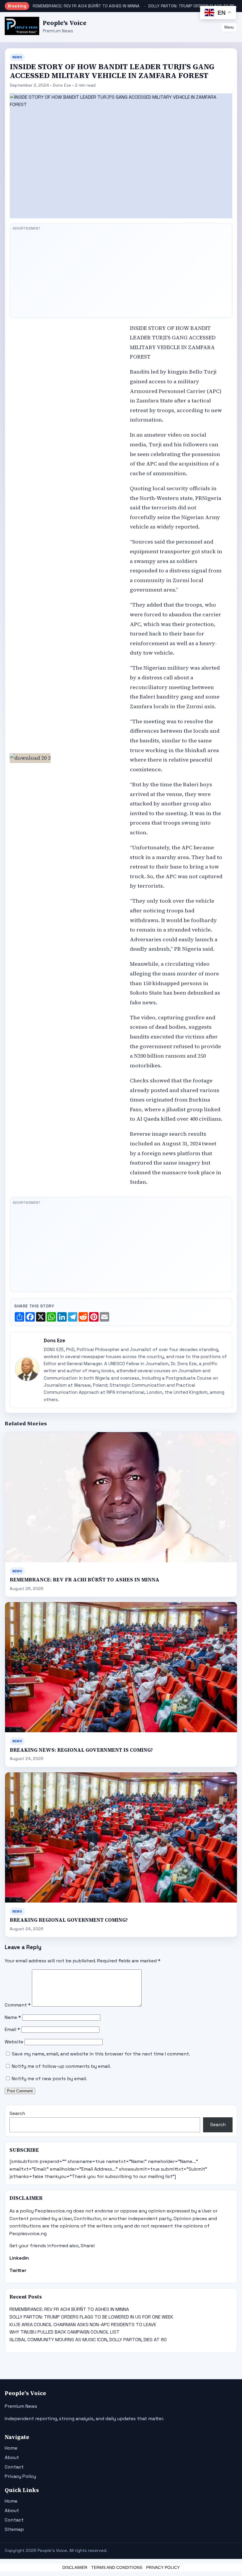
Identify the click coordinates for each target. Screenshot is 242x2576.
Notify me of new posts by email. (49, 2079)
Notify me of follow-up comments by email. (61, 2066)
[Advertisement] (121, 274)
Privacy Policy (20, 2476)
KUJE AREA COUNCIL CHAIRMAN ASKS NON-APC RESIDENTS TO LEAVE (83, 2325)
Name (13, 2017)
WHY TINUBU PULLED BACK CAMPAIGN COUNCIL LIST (64, 2332)
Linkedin (19, 2258)
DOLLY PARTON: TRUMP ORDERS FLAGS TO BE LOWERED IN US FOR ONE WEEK (91, 2317)
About (12, 2457)
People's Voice (65, 23)
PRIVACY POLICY (163, 2567)
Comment (18, 2005)
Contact (14, 2467)
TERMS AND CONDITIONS (117, 2567)
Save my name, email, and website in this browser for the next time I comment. (101, 2054)
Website (14, 2042)
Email (12, 2029)
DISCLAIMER (75, 2567)
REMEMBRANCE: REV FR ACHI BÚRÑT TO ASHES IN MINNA (86, 6)
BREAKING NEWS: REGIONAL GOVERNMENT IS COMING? (81, 1750)
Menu (229, 27)
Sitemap (14, 2529)
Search (17, 2113)
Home (11, 2448)
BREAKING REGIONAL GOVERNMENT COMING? (69, 1920)
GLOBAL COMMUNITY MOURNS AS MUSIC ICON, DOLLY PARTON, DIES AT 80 (88, 2340)
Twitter (18, 2270)
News (17, 57)
